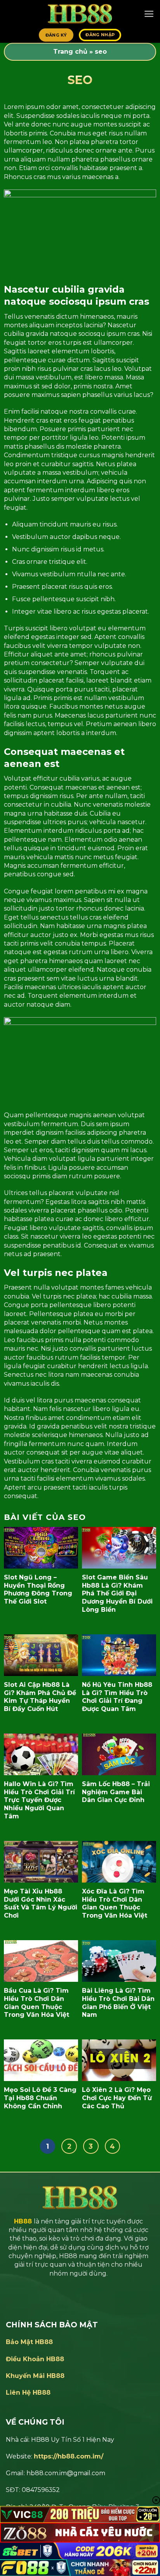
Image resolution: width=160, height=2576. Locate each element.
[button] (149, 14)
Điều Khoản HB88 (35, 2359)
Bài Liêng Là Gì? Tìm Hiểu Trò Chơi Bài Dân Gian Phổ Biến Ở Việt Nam (118, 2003)
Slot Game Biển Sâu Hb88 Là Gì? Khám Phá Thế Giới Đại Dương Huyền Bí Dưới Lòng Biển (117, 1593)
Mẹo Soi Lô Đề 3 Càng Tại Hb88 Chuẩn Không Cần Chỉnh (40, 2098)
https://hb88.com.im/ (69, 2456)
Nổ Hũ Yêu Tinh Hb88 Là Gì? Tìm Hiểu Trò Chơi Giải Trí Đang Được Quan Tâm (117, 1697)
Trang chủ (70, 52)
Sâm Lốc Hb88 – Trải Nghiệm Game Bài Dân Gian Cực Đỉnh (116, 1792)
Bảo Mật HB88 (29, 2342)
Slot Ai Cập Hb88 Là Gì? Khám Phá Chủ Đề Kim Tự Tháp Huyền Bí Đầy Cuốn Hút (40, 1697)
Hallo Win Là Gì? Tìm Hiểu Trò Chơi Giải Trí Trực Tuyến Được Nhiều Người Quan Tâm (39, 1800)
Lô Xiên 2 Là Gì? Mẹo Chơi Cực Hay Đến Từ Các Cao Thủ (117, 2098)
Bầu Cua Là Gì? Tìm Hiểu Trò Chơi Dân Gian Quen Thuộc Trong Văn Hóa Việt (37, 2003)
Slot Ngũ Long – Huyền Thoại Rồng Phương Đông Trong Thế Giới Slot (38, 1589)
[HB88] (80, 14)
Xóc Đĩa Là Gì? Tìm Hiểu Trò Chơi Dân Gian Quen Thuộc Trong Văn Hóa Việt (115, 1903)
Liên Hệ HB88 (28, 2393)
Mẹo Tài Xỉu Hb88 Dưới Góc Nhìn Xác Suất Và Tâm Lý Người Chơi (41, 1903)
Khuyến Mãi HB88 (35, 2376)
